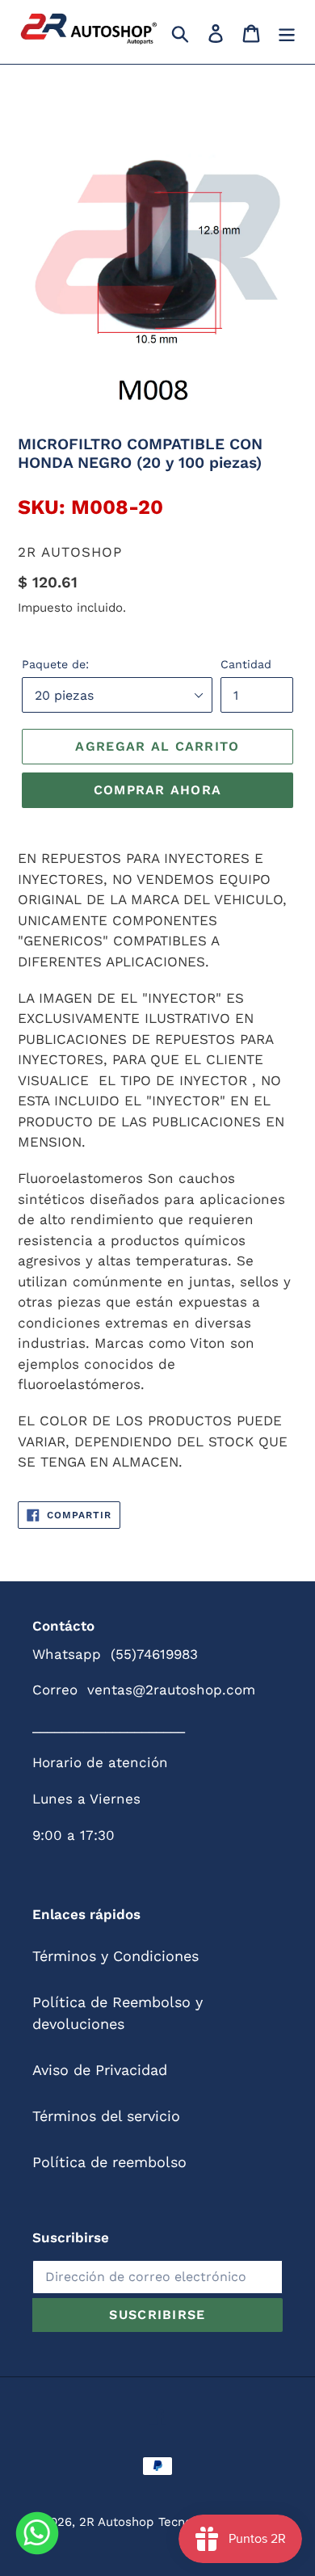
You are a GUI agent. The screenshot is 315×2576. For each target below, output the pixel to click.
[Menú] (287, 32)
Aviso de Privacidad (100, 2070)
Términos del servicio (106, 2116)
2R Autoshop (116, 2522)
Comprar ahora (158, 790)
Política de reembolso (109, 2162)
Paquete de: (55, 664)
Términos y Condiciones (115, 1956)
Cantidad (246, 664)
